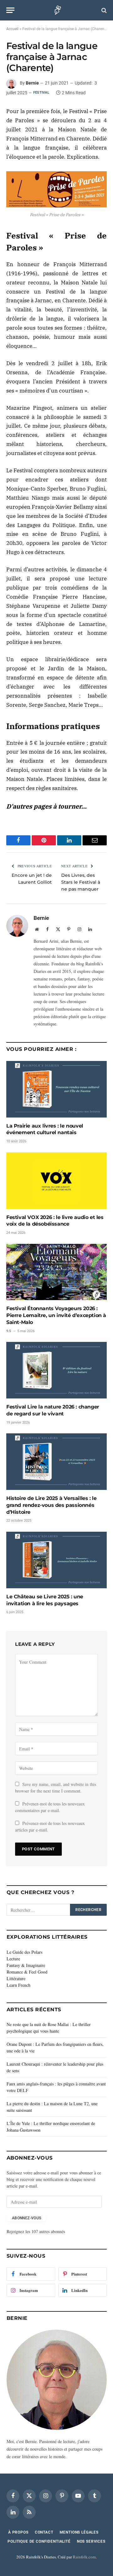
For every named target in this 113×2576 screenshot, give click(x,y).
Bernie (32, 83)
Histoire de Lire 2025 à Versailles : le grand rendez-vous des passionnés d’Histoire (51, 1505)
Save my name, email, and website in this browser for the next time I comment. (56, 1788)
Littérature (16, 1978)
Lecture (13, 1959)
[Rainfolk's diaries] (57, 10)
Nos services (91, 2541)
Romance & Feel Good (27, 1972)
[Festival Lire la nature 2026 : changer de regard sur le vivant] (56, 1370)
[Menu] (10, 10)
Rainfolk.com (84, 2557)
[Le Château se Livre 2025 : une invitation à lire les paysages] (56, 1560)
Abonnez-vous (27, 2218)
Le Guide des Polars (24, 1952)
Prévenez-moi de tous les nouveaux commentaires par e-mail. (50, 1807)
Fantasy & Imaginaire (26, 1965)
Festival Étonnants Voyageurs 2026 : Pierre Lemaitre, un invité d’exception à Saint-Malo (56, 1315)
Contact (44, 2532)
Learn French (19, 1985)
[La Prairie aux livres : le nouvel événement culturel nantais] (56, 1089)
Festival (41, 93)
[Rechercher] (103, 10)
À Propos (18, 2532)
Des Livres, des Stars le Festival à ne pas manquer (81, 882)
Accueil (12, 29)
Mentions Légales (79, 2532)
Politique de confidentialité (39, 2541)
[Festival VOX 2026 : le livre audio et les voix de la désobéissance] (56, 1181)
